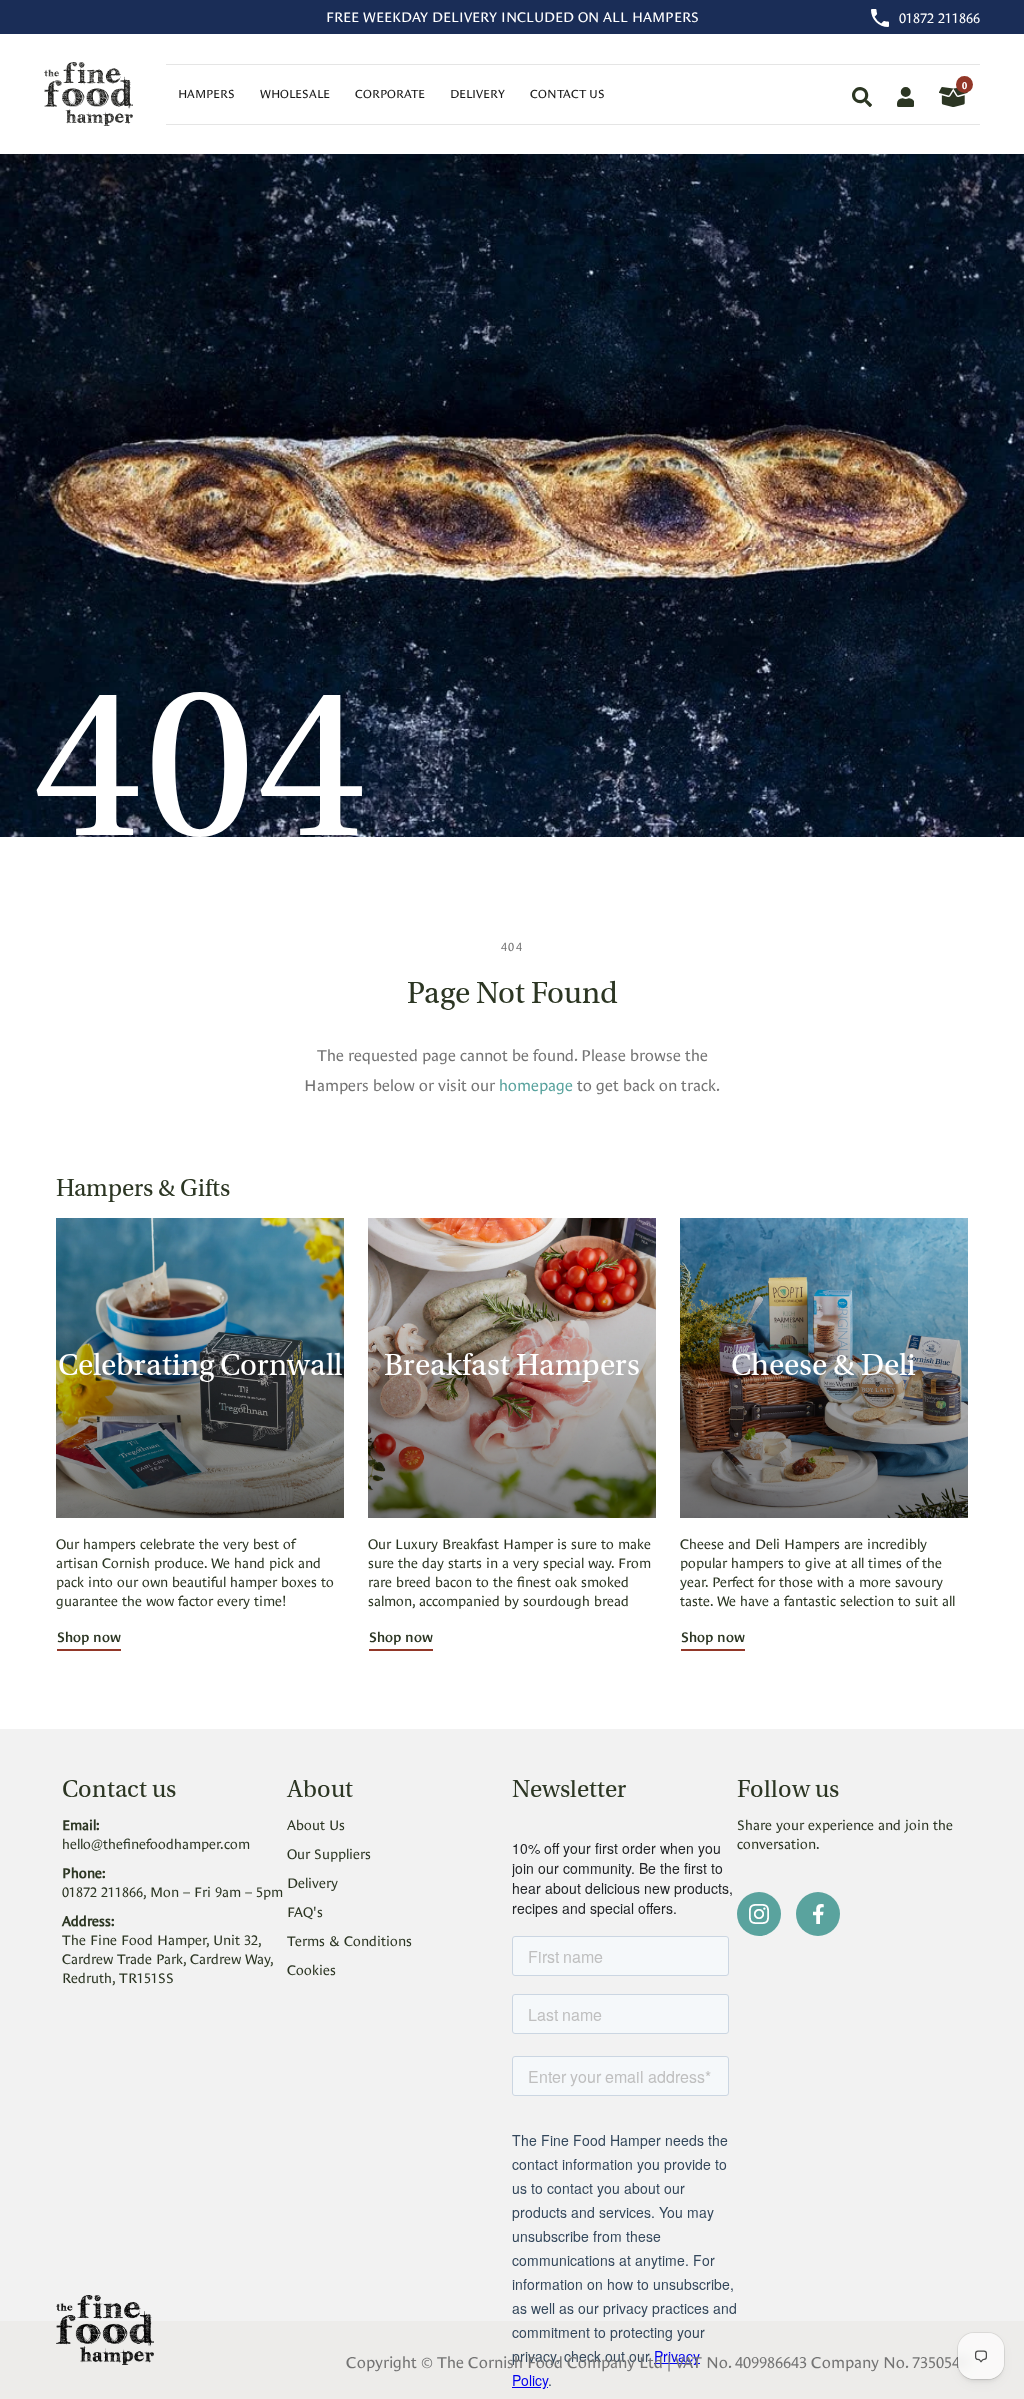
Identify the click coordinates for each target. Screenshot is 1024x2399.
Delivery (477, 92)
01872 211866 (939, 16)
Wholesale (295, 92)
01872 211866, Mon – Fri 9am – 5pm (172, 1890)
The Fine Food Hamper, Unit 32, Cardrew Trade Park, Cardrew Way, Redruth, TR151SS (167, 1957)
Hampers (206, 92)
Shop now (89, 1635)
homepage (536, 1083)
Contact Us (567, 92)
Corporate (390, 92)
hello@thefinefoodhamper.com (156, 1842)
